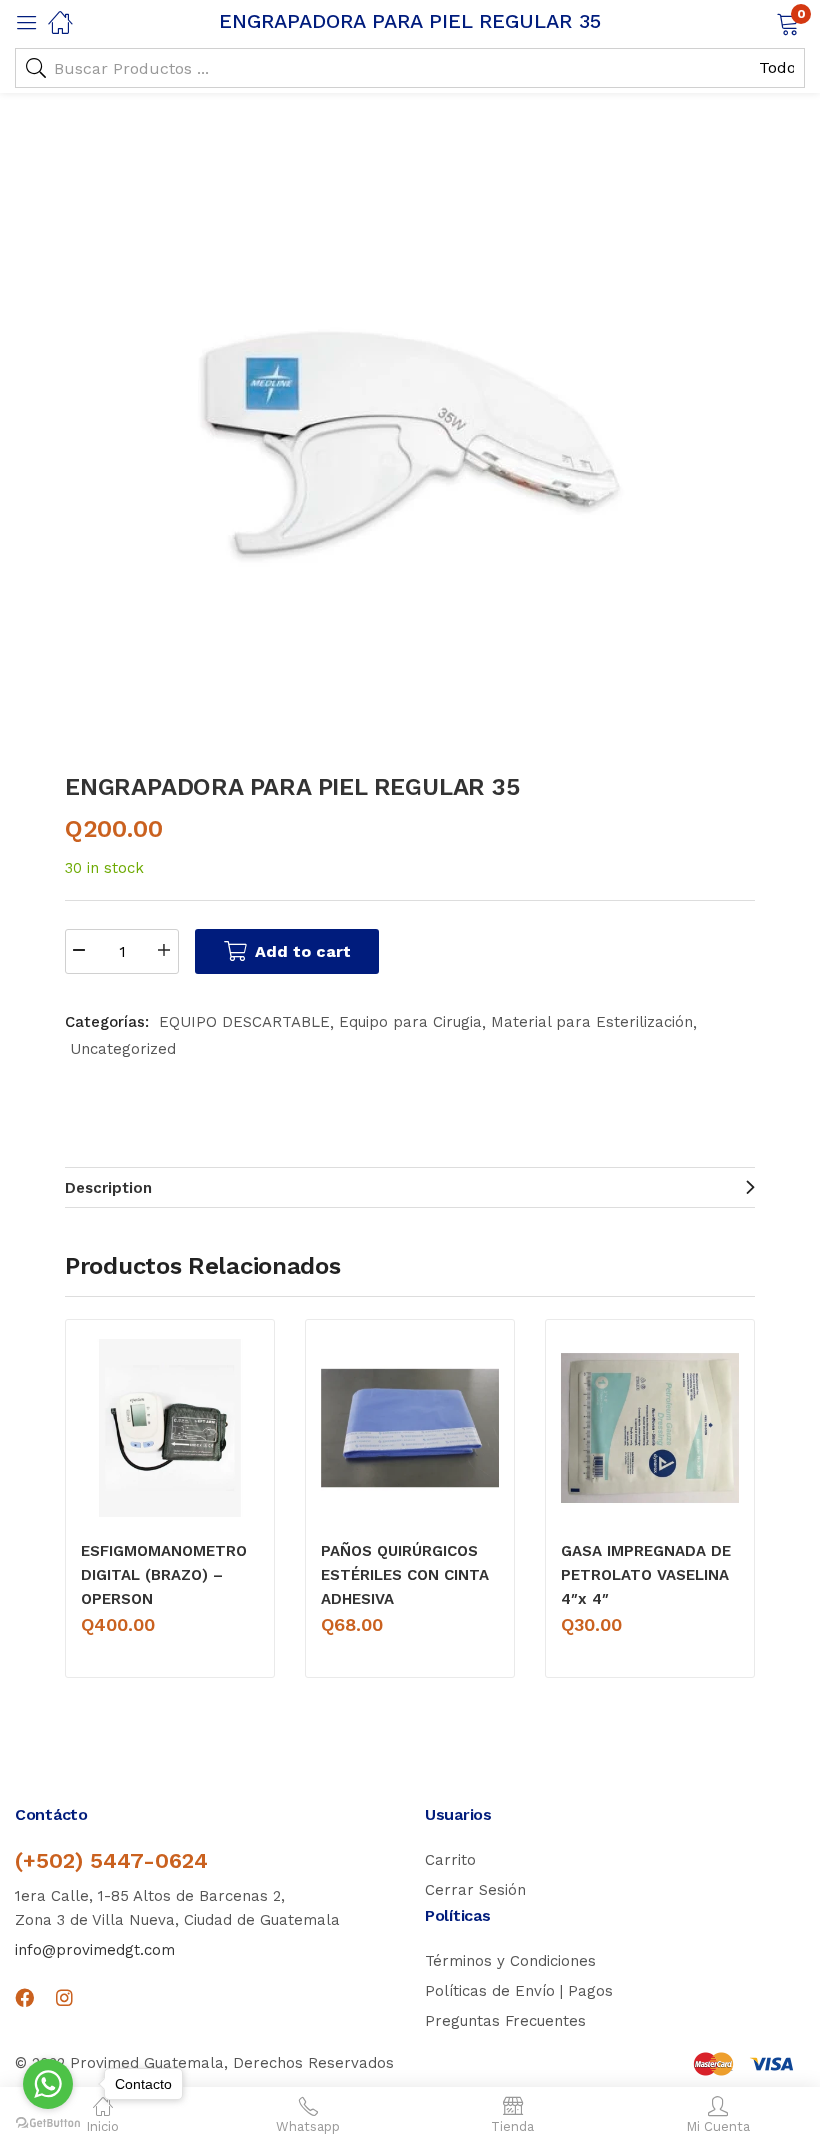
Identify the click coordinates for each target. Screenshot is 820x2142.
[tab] (410, 1187)
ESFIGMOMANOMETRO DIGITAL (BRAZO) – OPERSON (164, 1575)
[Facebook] (24, 1997)
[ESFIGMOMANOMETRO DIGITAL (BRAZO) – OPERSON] (170, 1428)
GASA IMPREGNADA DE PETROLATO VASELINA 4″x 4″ (646, 1575)
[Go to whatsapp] (48, 2084)
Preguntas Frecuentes (505, 2021)
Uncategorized (123, 1049)
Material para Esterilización (592, 1022)
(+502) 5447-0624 (111, 1860)
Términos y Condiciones (510, 1961)
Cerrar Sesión (475, 1890)
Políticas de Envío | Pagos (519, 1991)
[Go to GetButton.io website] (48, 2122)
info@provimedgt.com (95, 1950)
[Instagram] (64, 1997)
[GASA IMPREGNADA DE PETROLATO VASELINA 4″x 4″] (650, 1428)
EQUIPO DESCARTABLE (244, 1022)
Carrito (450, 1860)
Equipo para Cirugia (410, 1022)
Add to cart (303, 951)
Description (108, 1188)
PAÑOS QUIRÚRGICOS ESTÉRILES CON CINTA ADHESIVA (405, 1575)
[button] (762, 22)
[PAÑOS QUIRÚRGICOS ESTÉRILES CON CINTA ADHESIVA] (410, 1428)
